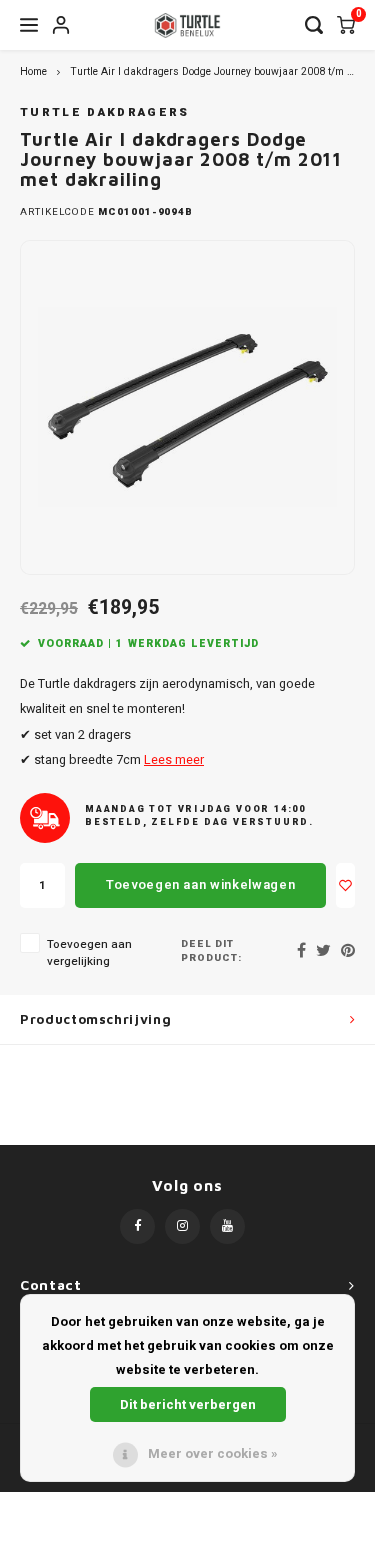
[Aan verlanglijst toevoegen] (345, 885)
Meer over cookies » (213, 1453)
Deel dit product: (211, 951)
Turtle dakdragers (105, 112)
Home (33, 71)
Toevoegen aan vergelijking (89, 953)
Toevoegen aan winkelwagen (200, 884)
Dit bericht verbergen (188, 1404)
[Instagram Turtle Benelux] (182, 1226)
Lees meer (174, 760)
